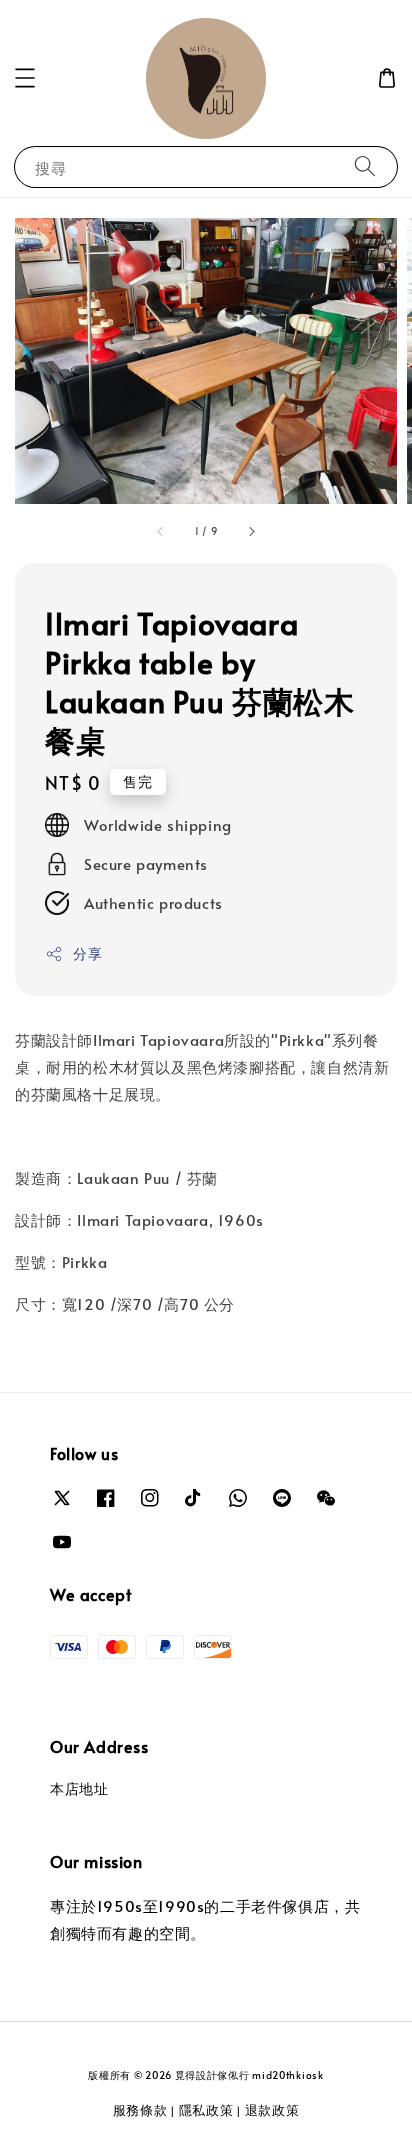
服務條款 (140, 2110)
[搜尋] (365, 166)
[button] (25, 78)
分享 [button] (87, 953)
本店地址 (79, 1788)
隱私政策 (206, 2110)
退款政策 (272, 2110)
